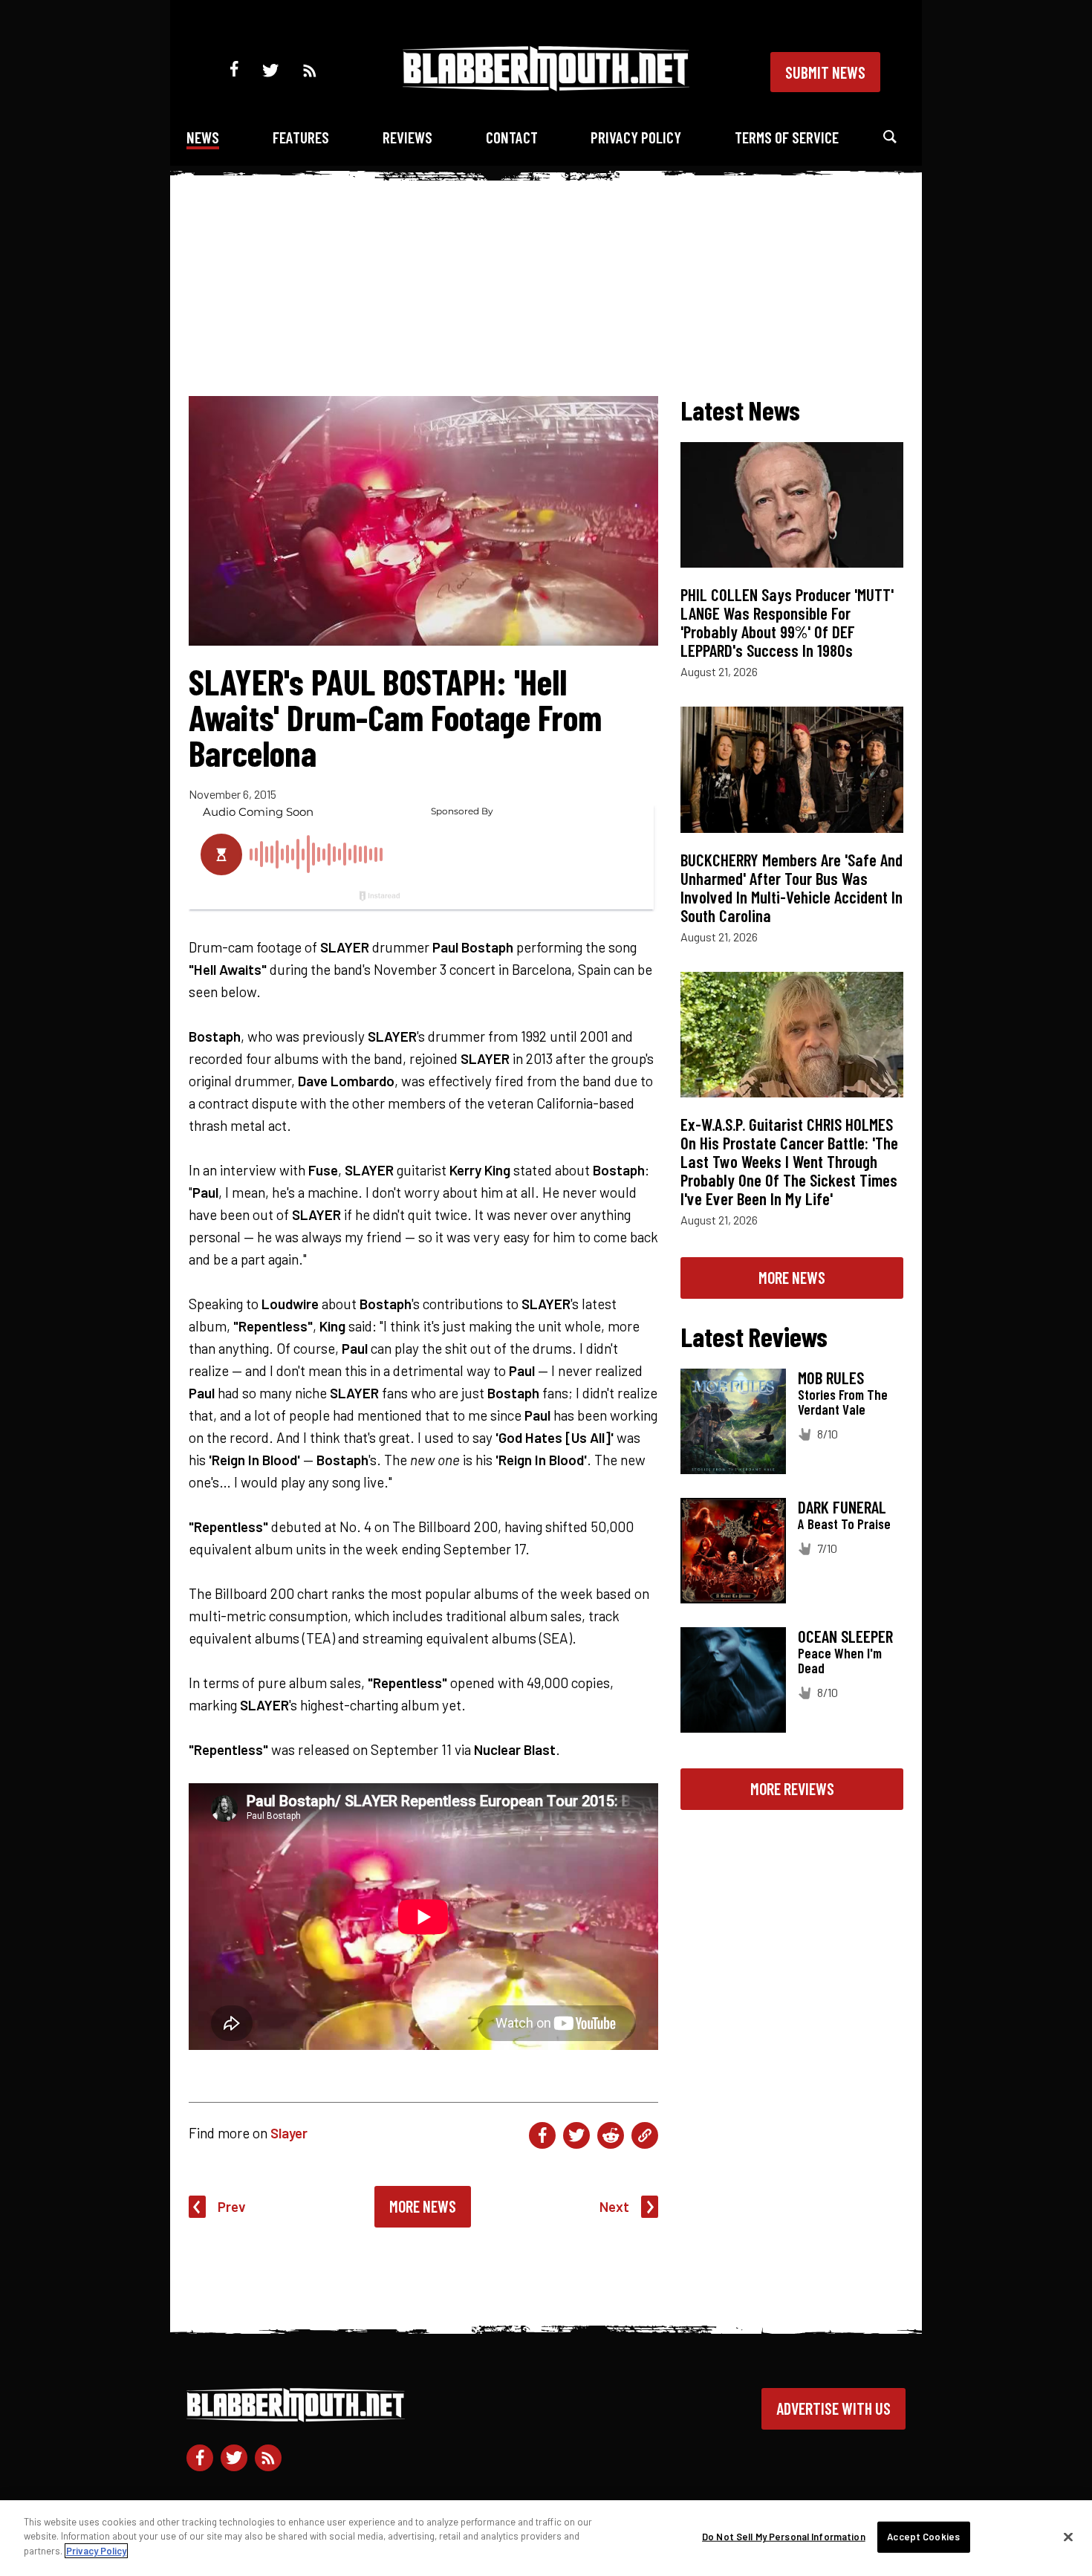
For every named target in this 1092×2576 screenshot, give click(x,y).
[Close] (1068, 2537)
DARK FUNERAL (842, 1507)
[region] (546, 2538)
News (203, 137)
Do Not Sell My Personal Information (784, 2537)
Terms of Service (787, 137)
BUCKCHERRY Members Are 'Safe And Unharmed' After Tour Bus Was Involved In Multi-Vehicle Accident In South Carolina (792, 888)
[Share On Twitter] (576, 2135)
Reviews (407, 137)
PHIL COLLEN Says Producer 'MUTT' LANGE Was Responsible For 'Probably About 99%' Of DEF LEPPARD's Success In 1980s (787, 622)
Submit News (825, 72)
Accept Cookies (923, 2537)
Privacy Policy (636, 137)
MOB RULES (831, 1378)
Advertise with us (833, 2408)
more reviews (792, 1788)
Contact (512, 137)
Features (301, 137)
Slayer (289, 2133)
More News (423, 2206)
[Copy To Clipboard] (645, 2135)
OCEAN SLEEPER (845, 1636)
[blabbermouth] (546, 86)
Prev (232, 2206)
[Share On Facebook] (542, 2135)
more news (792, 1277)
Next (614, 2206)
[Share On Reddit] (611, 2135)
